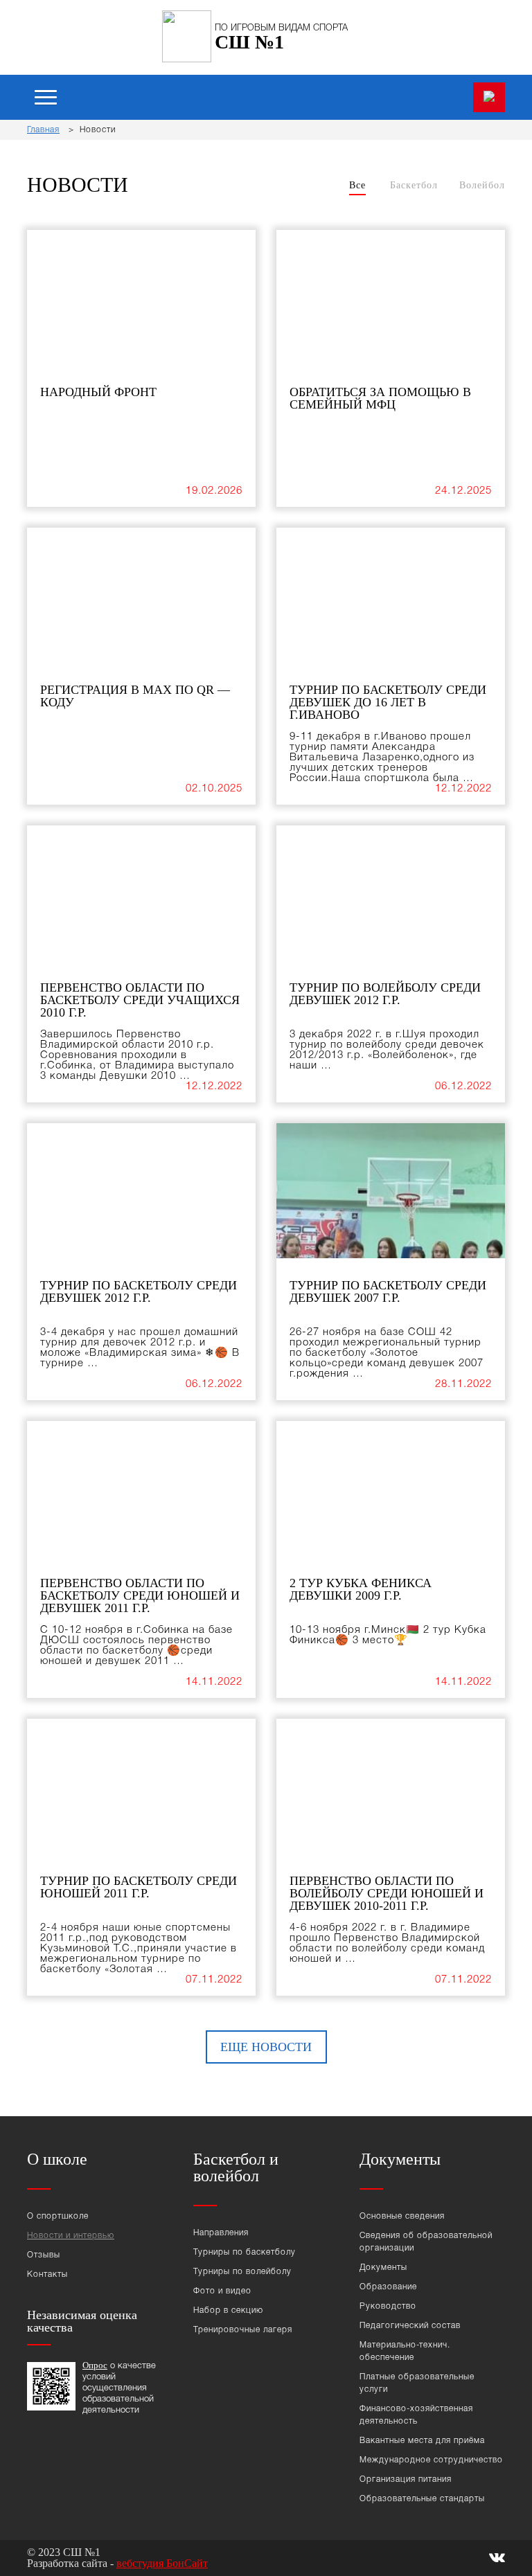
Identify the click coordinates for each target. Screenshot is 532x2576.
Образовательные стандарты (422, 2499)
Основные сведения (402, 2216)
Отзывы (44, 2255)
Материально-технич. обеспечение (405, 2351)
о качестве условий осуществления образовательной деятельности (119, 2388)
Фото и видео (222, 2291)
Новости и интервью (71, 2236)
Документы (383, 2268)
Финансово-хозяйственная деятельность (416, 2415)
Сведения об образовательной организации (426, 2242)
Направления (221, 2233)
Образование (388, 2287)
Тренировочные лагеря (243, 2330)
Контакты (47, 2274)
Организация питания (406, 2479)
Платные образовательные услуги (417, 2383)
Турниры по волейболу (242, 2272)
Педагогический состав (410, 2326)
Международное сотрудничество (431, 2460)
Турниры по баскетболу (245, 2252)
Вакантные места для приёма (422, 2441)
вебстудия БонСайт (162, 2563)
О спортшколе (58, 2216)
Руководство (388, 2306)
